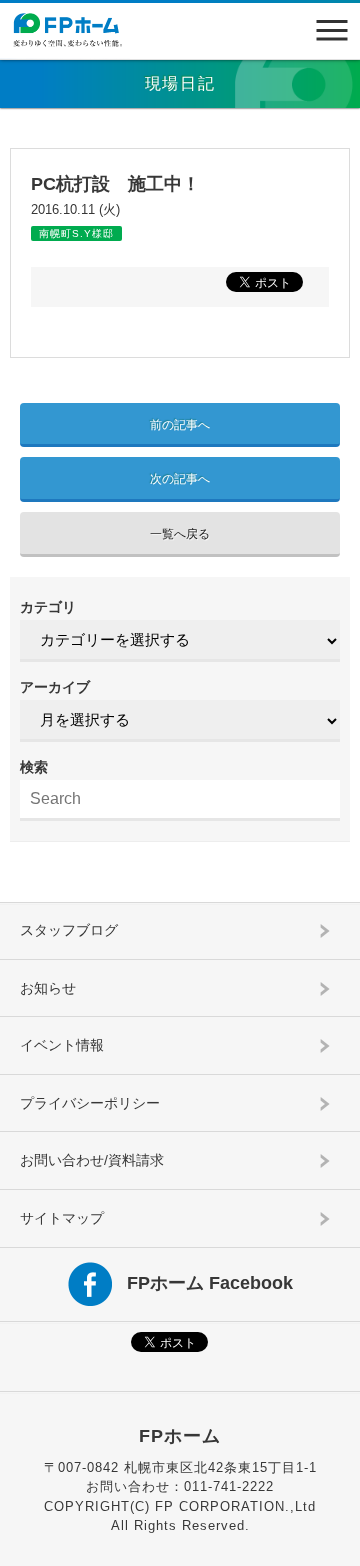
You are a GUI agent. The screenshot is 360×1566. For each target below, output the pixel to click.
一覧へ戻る (180, 534)
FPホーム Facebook (210, 1282)
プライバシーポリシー (90, 1103)
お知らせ (48, 988)
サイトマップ (62, 1218)
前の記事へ (180, 425)
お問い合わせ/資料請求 (92, 1160)
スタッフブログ (69, 930)
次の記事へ (180, 479)
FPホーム (180, 1436)
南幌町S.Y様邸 (76, 233)
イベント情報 (62, 1045)
